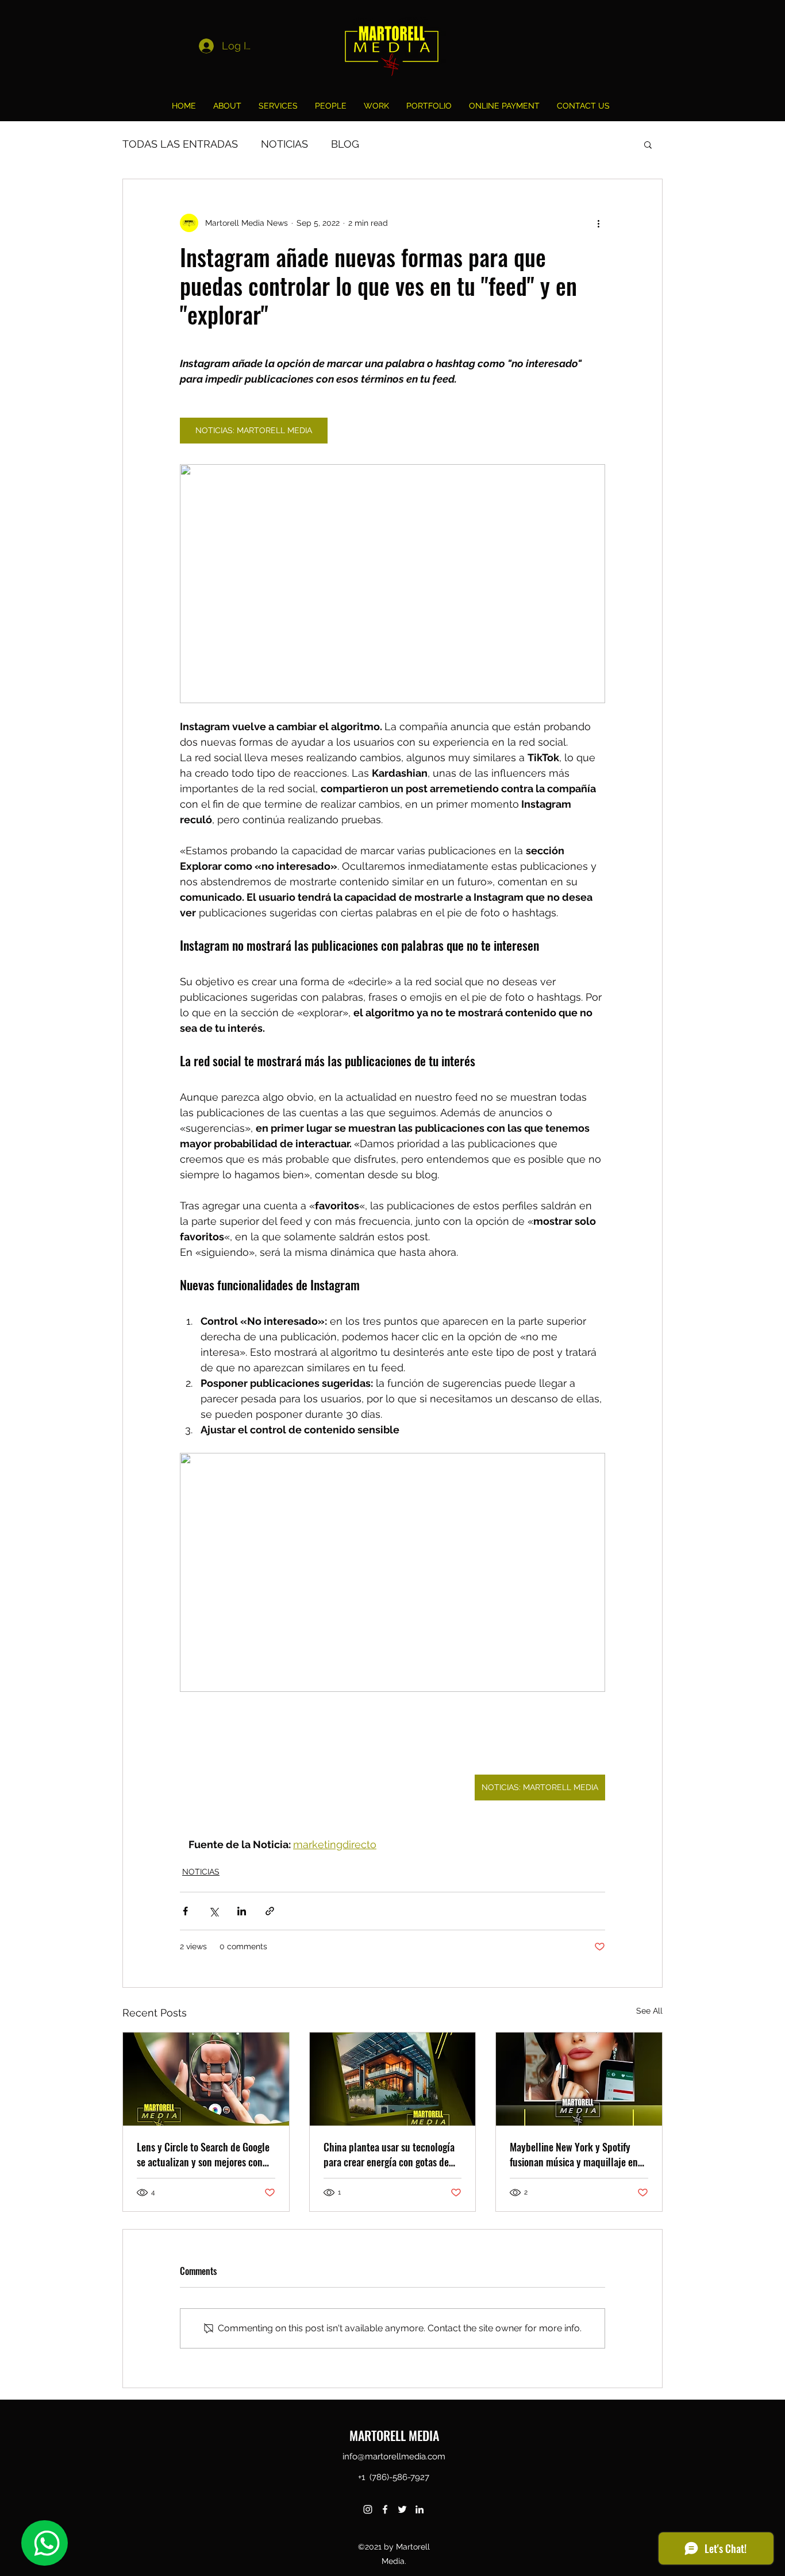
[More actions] (598, 223)
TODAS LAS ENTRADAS (180, 144)
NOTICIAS (284, 144)
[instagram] (368, 2509)
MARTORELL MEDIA (394, 2435)
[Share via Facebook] (185, 1911)
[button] (648, 144)
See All (649, 2011)
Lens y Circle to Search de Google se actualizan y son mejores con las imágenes (203, 2154)
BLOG (345, 144)
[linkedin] (420, 2509)
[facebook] (385, 2509)
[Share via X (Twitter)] (213, 1911)
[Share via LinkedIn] (242, 1911)
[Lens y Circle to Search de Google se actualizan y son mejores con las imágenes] (206, 2079)
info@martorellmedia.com (394, 2457)
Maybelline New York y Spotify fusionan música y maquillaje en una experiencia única (574, 2154)
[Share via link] (270, 1911)
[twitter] (402, 2509)
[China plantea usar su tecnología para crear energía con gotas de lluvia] (393, 2079)
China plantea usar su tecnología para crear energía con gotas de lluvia (389, 2154)
